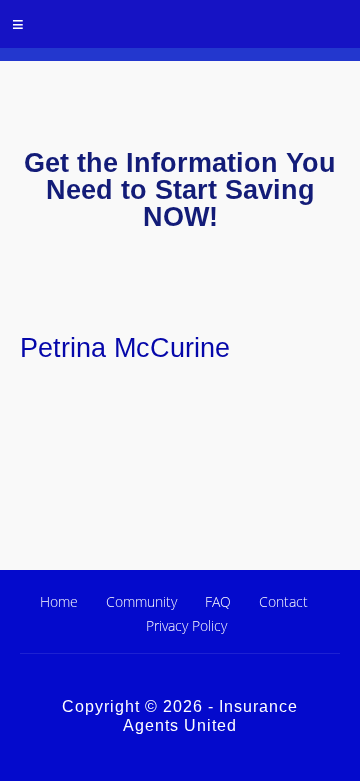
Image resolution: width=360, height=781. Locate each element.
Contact (283, 601)
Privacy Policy (186, 625)
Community (141, 601)
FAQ (218, 601)
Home (59, 601)
